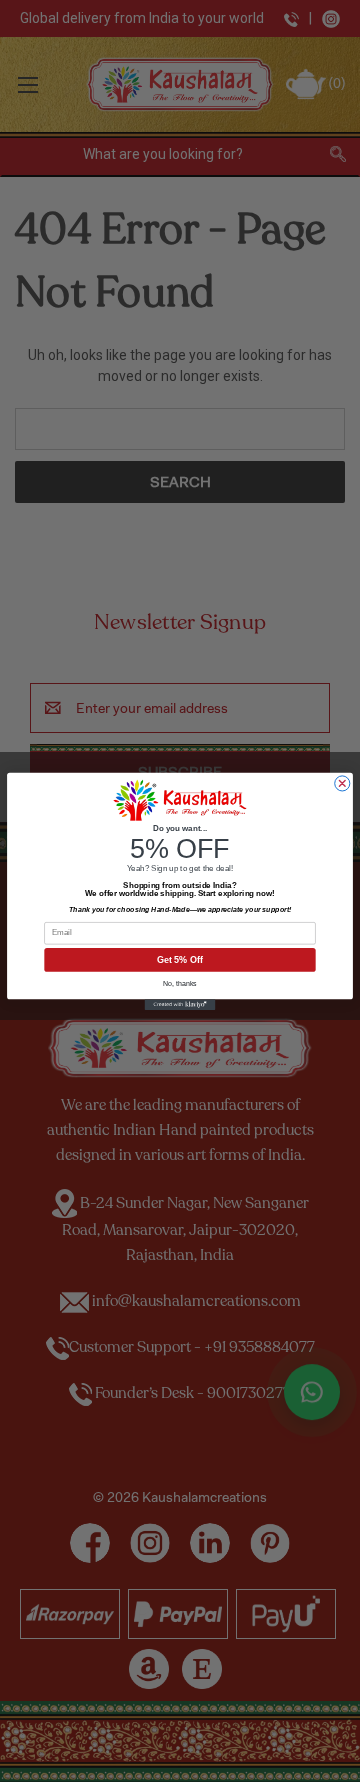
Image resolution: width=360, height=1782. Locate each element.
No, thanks (180, 983)
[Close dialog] (342, 783)
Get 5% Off (180, 960)
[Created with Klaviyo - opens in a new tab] (180, 1004)
